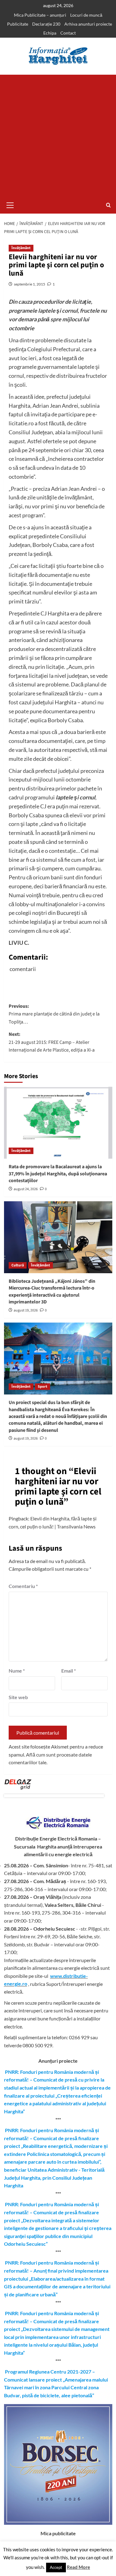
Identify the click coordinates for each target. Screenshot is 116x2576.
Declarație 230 (46, 24)
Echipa (50, 33)
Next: (52, 1042)
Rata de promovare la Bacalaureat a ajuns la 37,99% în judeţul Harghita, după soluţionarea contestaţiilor (58, 1174)
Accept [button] (56, 2567)
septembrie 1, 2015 (30, 284)
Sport (43, 1387)
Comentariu (23, 1586)
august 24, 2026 (26, 1189)
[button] (10, 204)
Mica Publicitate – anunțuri (40, 15)
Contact (68, 33)
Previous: (54, 1014)
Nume (17, 1671)
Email (69, 1671)
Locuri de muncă (86, 15)
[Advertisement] (58, 136)
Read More (78, 2567)
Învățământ (21, 248)
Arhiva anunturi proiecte (88, 24)
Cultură (18, 1265)
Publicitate (18, 24)
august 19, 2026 (26, 1310)
